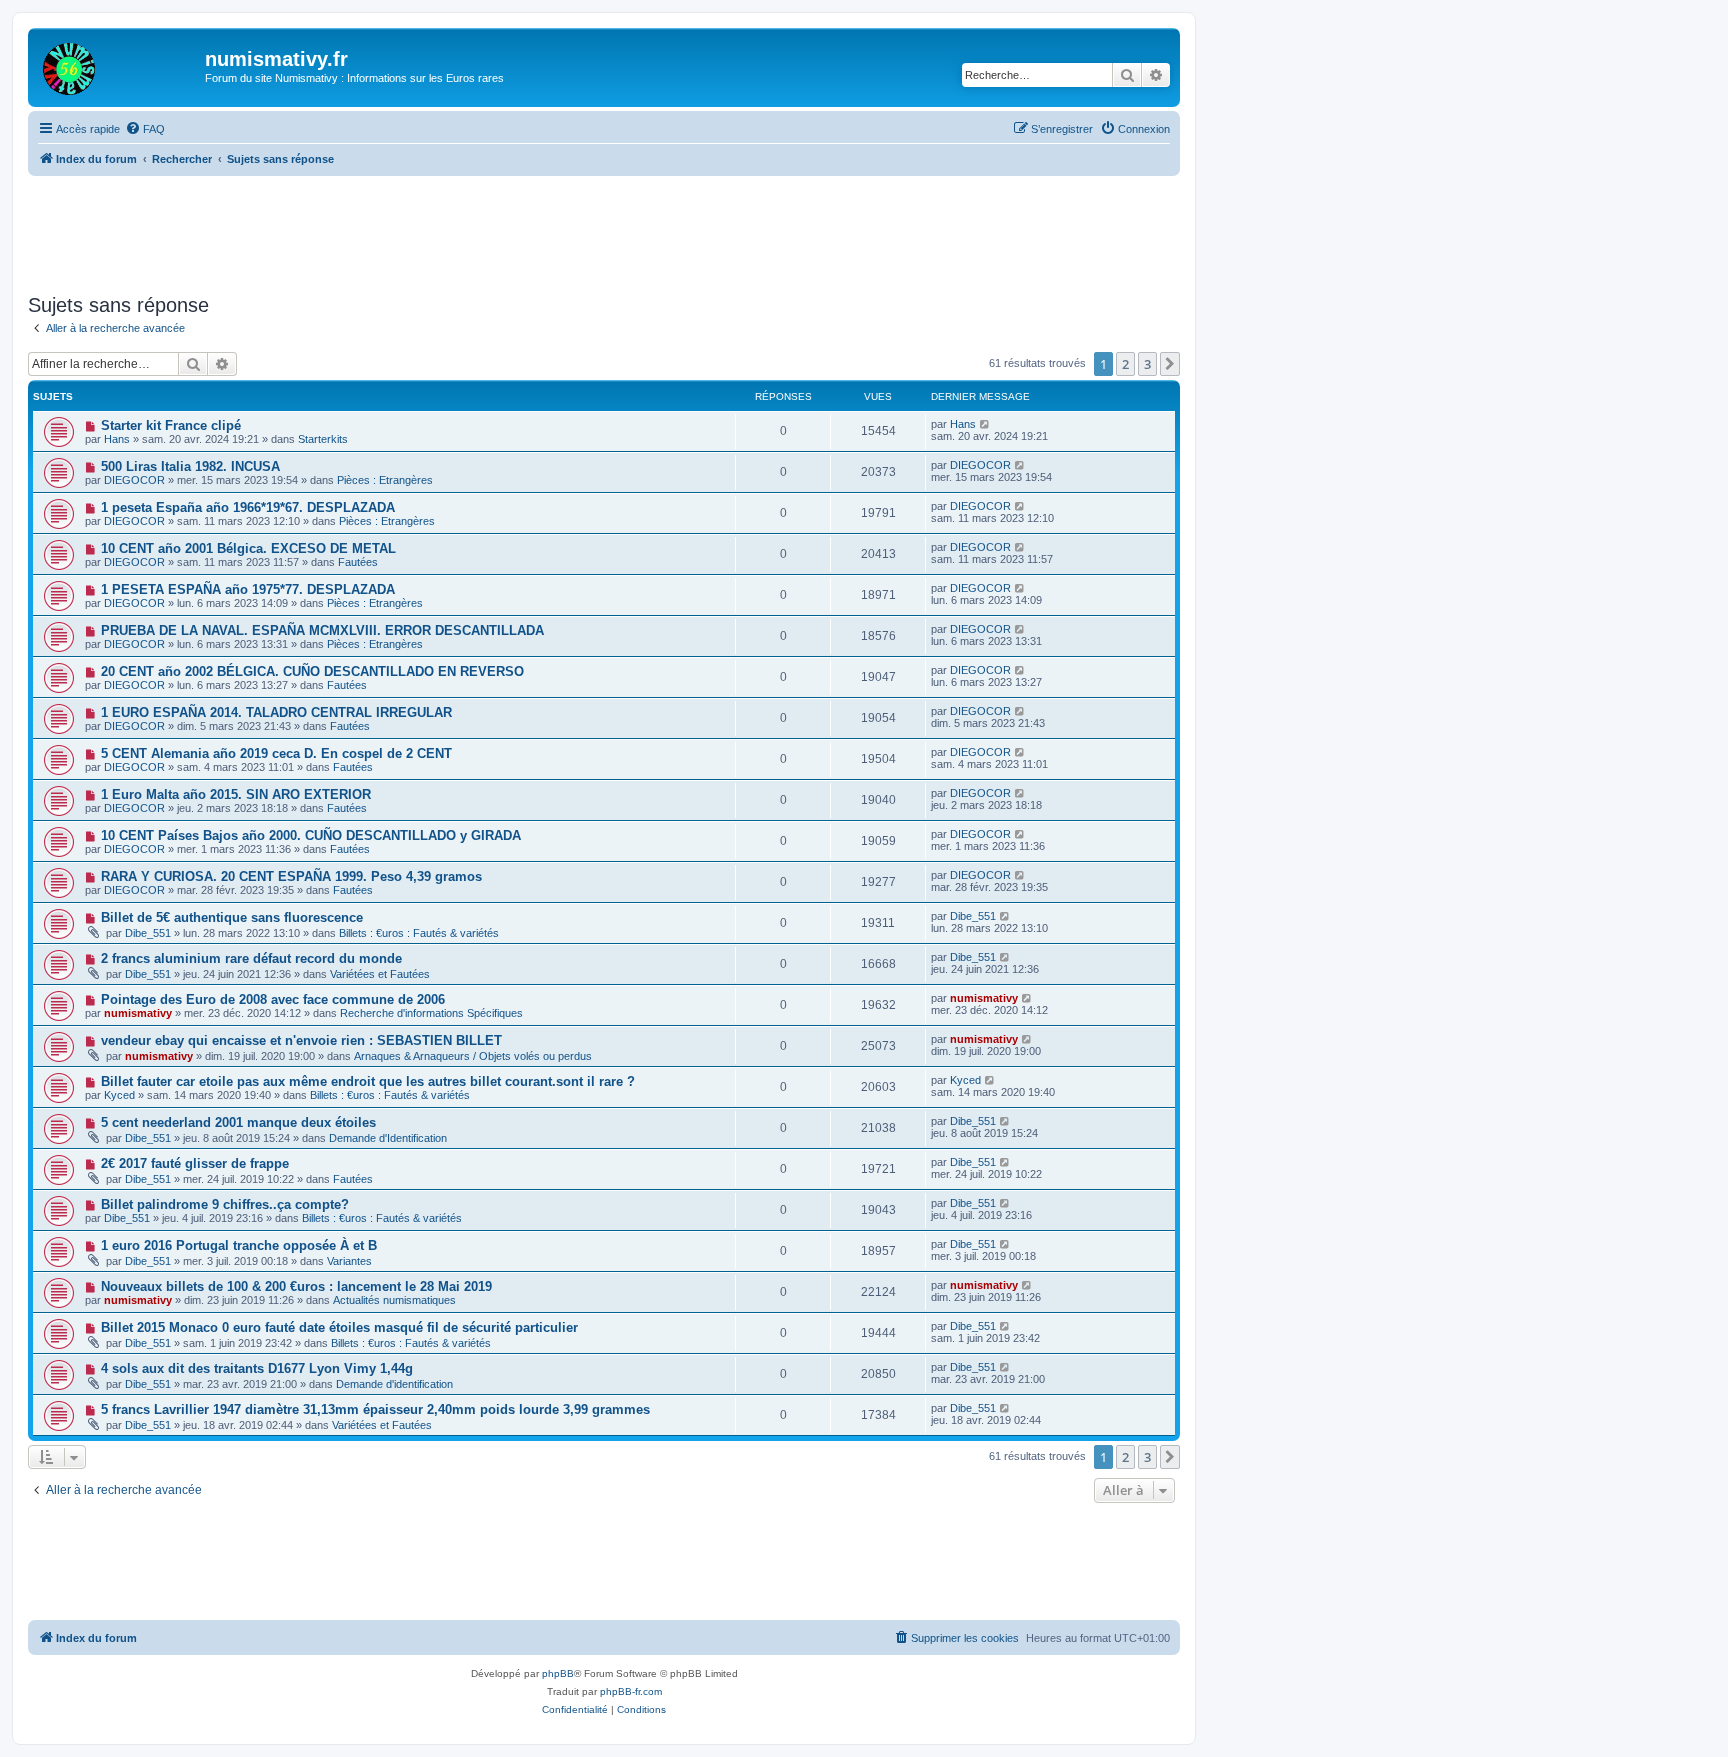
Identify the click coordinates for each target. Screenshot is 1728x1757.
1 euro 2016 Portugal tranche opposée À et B (239, 1245)
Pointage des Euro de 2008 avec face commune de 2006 (273, 999)
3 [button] (1147, 364)
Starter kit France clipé (171, 425)
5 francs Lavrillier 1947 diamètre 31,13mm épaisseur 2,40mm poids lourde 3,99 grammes (375, 1409)
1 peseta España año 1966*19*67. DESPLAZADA (248, 507)
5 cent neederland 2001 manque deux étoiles (238, 1122)
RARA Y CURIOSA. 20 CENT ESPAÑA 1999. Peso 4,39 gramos (291, 876)
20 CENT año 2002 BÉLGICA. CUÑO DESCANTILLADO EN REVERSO (312, 671)
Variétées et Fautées (380, 974)
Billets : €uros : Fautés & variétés (419, 933)
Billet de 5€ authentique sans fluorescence (232, 917)
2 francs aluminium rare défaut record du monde (251, 958)
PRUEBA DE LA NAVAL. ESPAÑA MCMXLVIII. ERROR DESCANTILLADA (322, 630)
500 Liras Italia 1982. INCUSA (190, 466)
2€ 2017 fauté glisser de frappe (195, 1163)
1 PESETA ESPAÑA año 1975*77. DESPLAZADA (248, 589)
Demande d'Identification (388, 1138)
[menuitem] (145, 129)
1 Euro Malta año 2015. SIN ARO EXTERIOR (236, 794)
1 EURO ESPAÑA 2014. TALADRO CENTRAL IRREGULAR (276, 712)
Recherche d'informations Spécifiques (431, 1013)
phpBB (558, 1673)
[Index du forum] (119, 65)
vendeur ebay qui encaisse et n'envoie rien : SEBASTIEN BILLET (301, 1040)
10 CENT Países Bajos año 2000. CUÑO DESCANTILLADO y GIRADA (311, 835)
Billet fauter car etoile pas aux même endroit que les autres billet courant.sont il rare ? (368, 1081)
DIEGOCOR (134, 480)
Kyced (119, 1095)
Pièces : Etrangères (385, 480)
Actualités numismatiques (394, 1300)
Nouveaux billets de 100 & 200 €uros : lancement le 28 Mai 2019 (296, 1286)
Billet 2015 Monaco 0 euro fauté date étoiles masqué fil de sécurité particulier (339, 1327)
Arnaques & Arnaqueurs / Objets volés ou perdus (473, 1056)
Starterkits (323, 439)
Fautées (358, 562)
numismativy (138, 1013)
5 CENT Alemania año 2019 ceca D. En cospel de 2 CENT (276, 753)
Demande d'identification (394, 1384)
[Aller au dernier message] (985, 424)
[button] (1170, 364)
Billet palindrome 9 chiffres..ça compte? (225, 1204)
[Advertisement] (604, 231)
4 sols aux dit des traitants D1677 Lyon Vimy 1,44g (257, 1368)
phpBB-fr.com (631, 1691)
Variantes (349, 1261)
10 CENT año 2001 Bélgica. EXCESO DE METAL (248, 548)
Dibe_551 (148, 933)
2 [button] (1125, 364)
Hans (117, 439)
